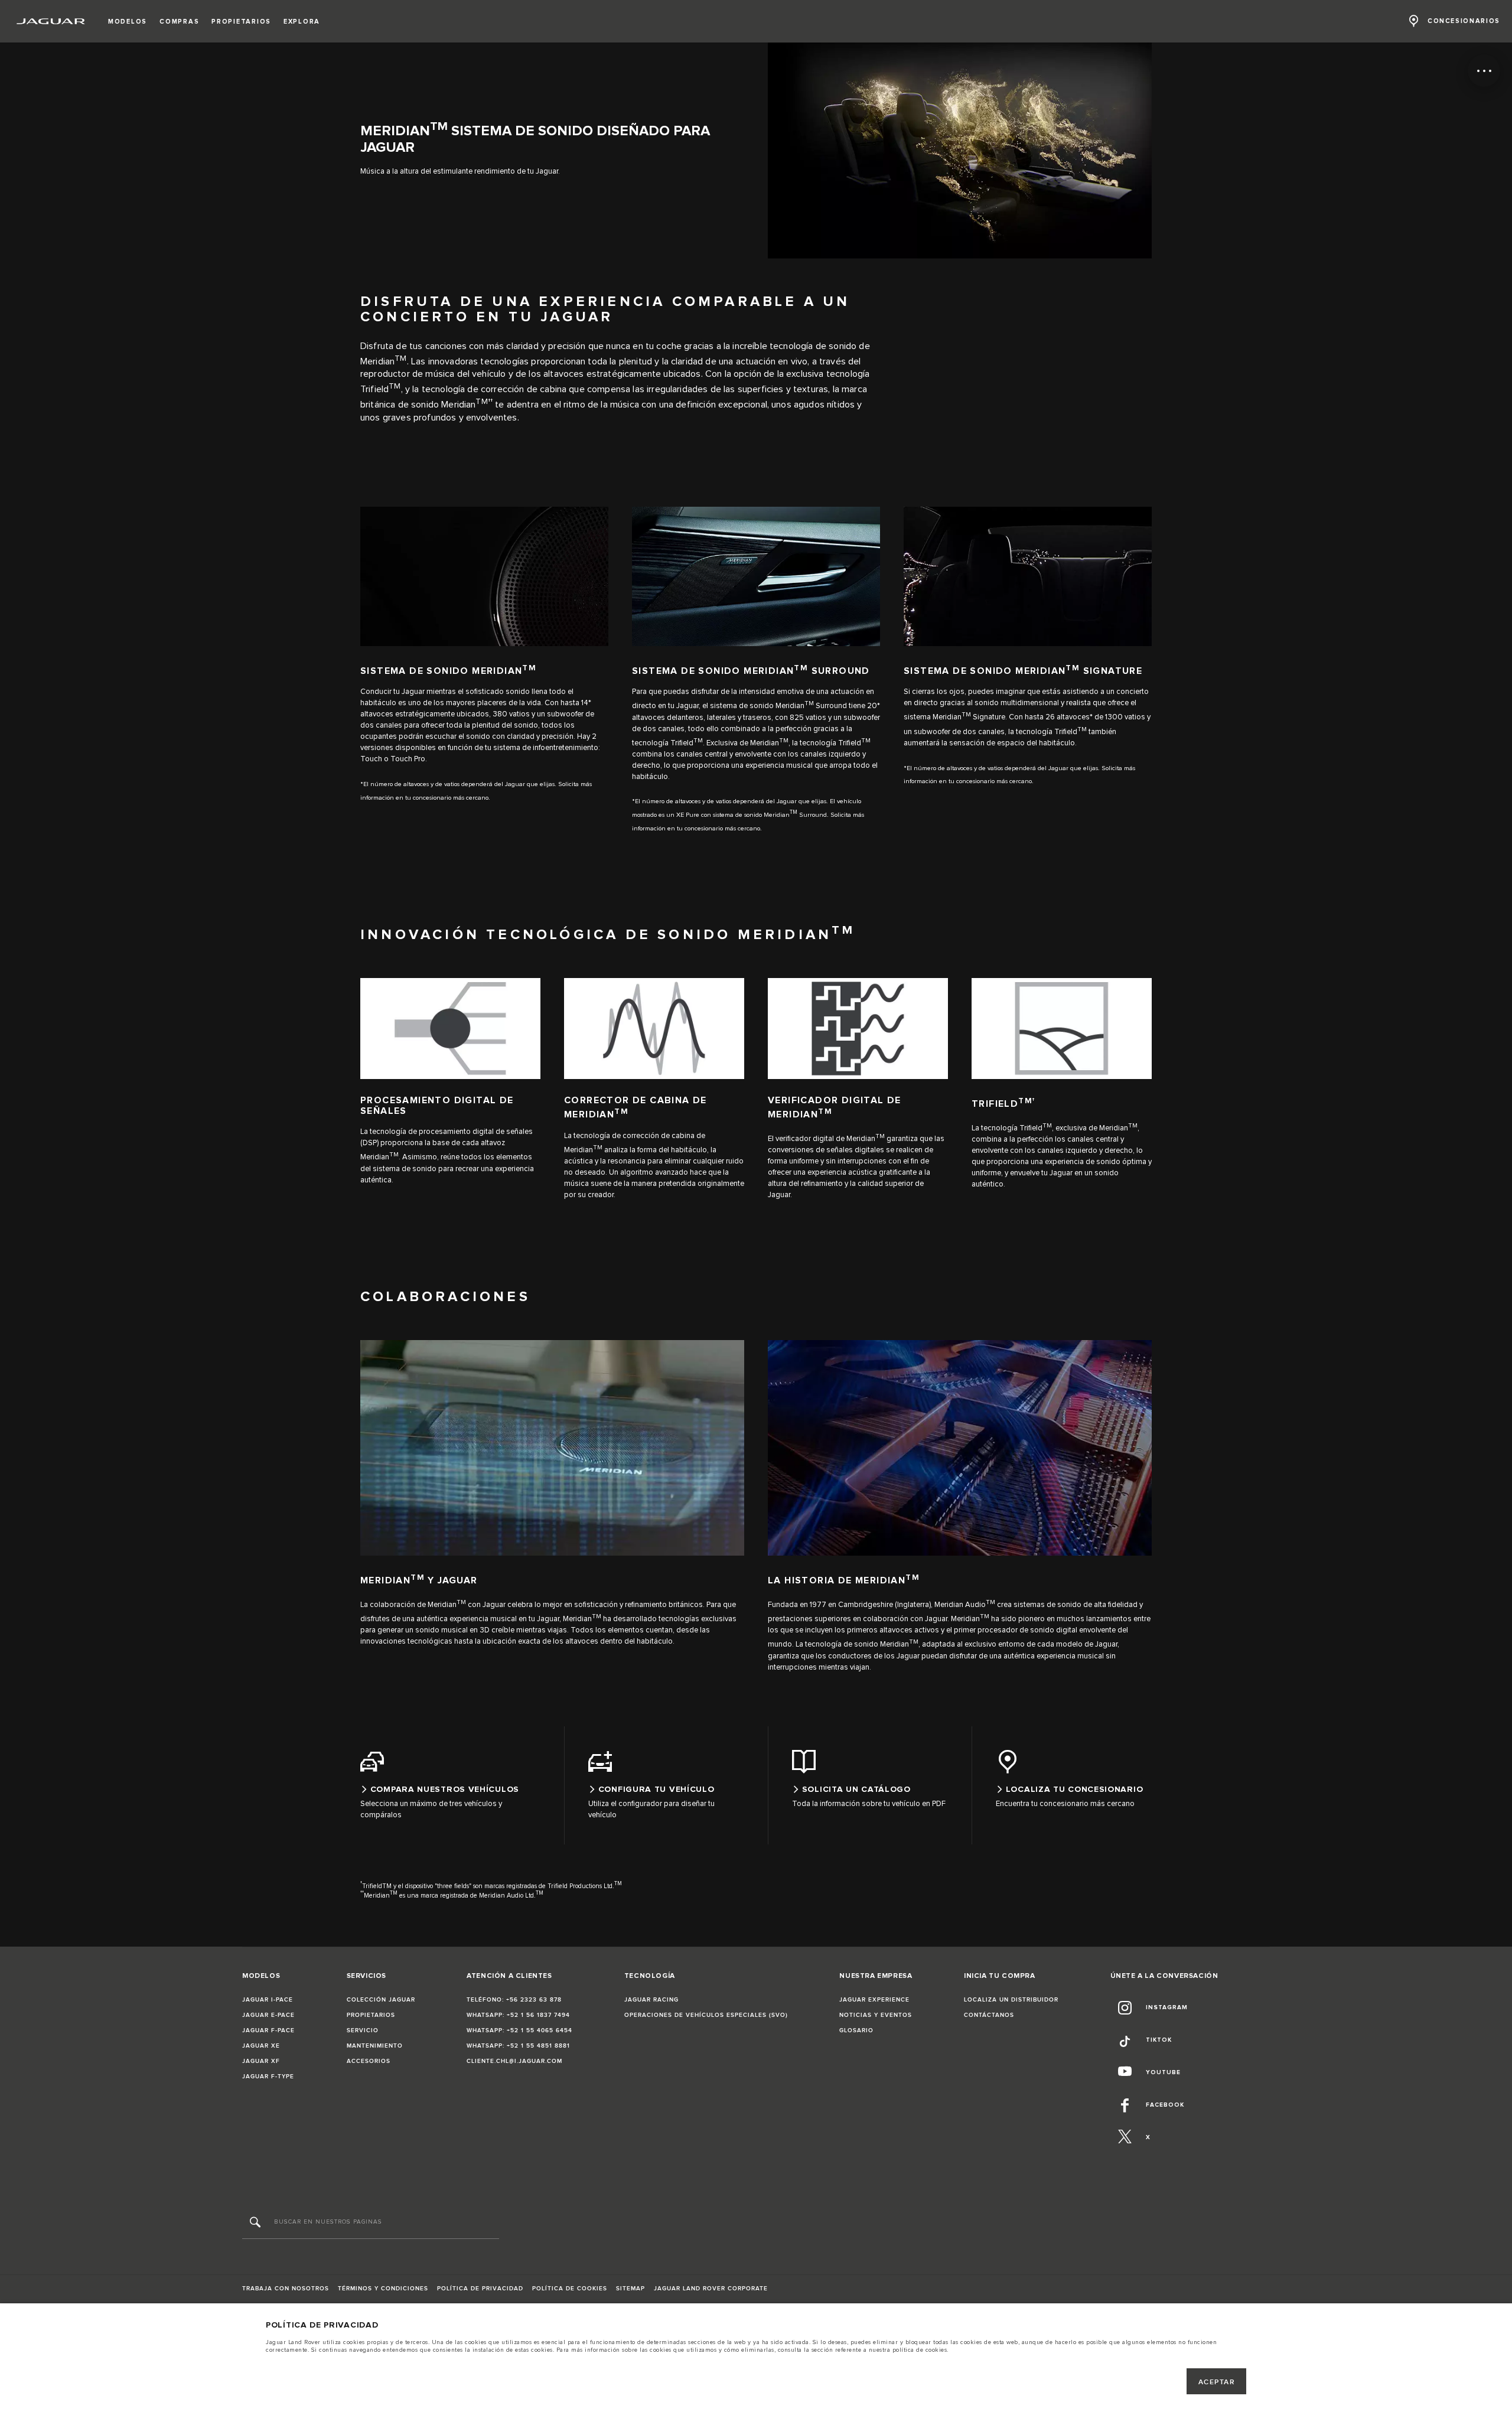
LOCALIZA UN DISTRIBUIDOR (1011, 2000)
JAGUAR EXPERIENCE (874, 2000)
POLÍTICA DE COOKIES (570, 2289)
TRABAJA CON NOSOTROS (286, 2289)
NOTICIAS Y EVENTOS (876, 2015)
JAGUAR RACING (651, 2000)
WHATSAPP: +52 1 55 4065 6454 (519, 2030)
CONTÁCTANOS (989, 2015)
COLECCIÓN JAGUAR (381, 2000)
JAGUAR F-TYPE (268, 2077)
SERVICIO (363, 2030)
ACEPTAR (1217, 2382)
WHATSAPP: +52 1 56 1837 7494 (518, 2015)
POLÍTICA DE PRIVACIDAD (480, 2289)
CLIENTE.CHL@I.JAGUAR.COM (514, 2061)
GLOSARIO (856, 2030)
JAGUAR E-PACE (268, 2015)
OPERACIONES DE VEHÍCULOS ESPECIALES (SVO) (706, 2015)
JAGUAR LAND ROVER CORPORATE (711, 2289)
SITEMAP (630, 2289)
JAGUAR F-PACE (268, 2030)
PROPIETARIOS (371, 2015)
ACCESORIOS (369, 2061)
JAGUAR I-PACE (268, 2000)
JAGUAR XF (261, 2061)
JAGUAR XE (261, 2046)
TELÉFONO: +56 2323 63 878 (514, 2000)
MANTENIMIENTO (375, 2046)
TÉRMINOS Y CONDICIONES (383, 2289)
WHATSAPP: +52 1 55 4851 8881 (518, 2046)
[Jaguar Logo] (51, 21)
